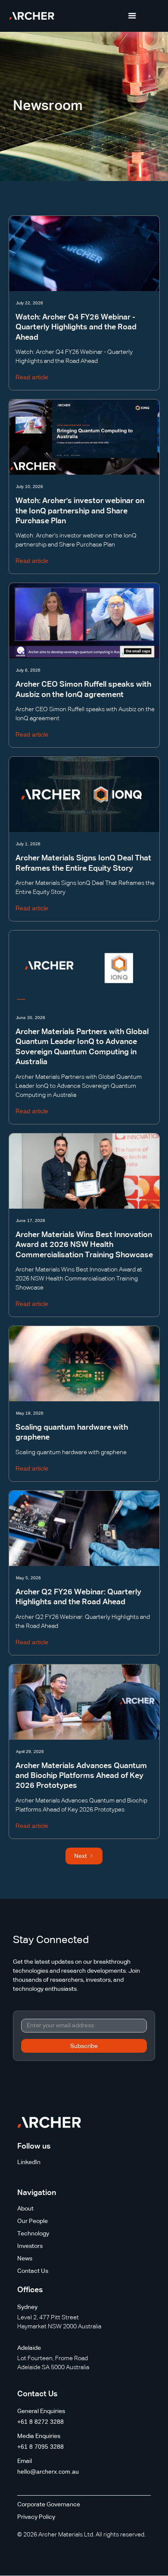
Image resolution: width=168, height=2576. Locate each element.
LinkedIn (29, 2162)
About (25, 2209)
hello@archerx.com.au (48, 2472)
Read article (32, 377)
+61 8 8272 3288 (40, 2422)
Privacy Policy (36, 2517)
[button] (132, 16)
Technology (33, 2234)
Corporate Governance (49, 2505)
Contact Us (33, 2271)
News (25, 2259)
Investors (30, 2246)
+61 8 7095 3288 (40, 2447)
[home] (32, 16)
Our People (33, 2221)
